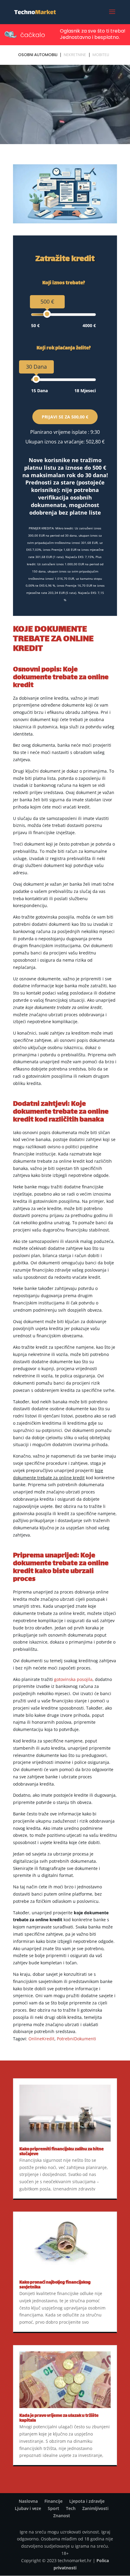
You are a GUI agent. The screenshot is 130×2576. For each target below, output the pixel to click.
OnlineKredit (41, 2039)
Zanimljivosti (95, 2508)
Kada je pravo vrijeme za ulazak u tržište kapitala (59, 2418)
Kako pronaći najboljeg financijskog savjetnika (55, 2285)
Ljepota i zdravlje (87, 2501)
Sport (54, 2508)
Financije (54, 2501)
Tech (71, 2508)
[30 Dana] (36, 379)
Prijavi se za (65, 417)
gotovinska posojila (73, 1679)
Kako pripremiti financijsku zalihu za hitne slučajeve (62, 2152)
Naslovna (28, 2501)
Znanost (62, 2516)
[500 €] (47, 314)
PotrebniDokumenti (76, 2039)
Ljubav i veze (28, 2508)
